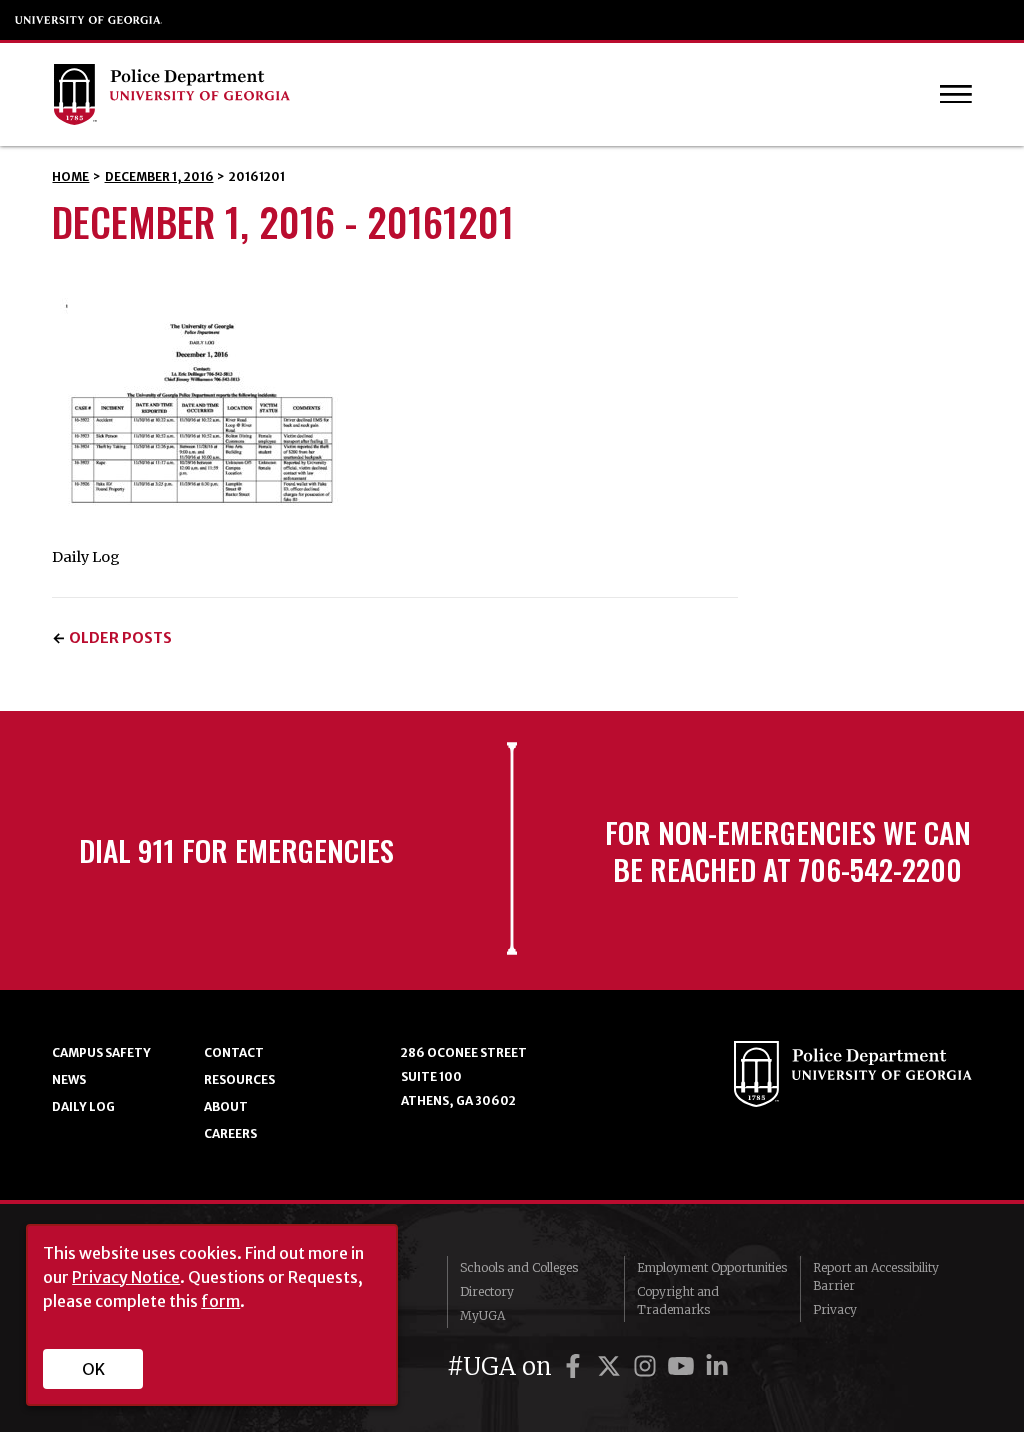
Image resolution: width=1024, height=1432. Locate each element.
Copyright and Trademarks (678, 1300)
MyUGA (482, 1315)
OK (93, 1369)
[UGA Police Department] (457, 94)
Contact (234, 1052)
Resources (239, 1079)
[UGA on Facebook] (576, 1366)
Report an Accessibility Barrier (876, 1276)
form (220, 1301)
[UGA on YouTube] (684, 1366)
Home (70, 176)
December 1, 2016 (159, 176)
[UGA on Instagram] (648, 1366)
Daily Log (83, 1106)
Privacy (835, 1309)
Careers (230, 1133)
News (69, 1079)
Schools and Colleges (519, 1267)
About (226, 1106)
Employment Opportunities (712, 1267)
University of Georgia (89, 20)
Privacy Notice (126, 1277)
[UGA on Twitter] (612, 1366)
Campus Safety (101, 1052)
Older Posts (120, 638)
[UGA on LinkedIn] (717, 1366)
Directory (487, 1291)
